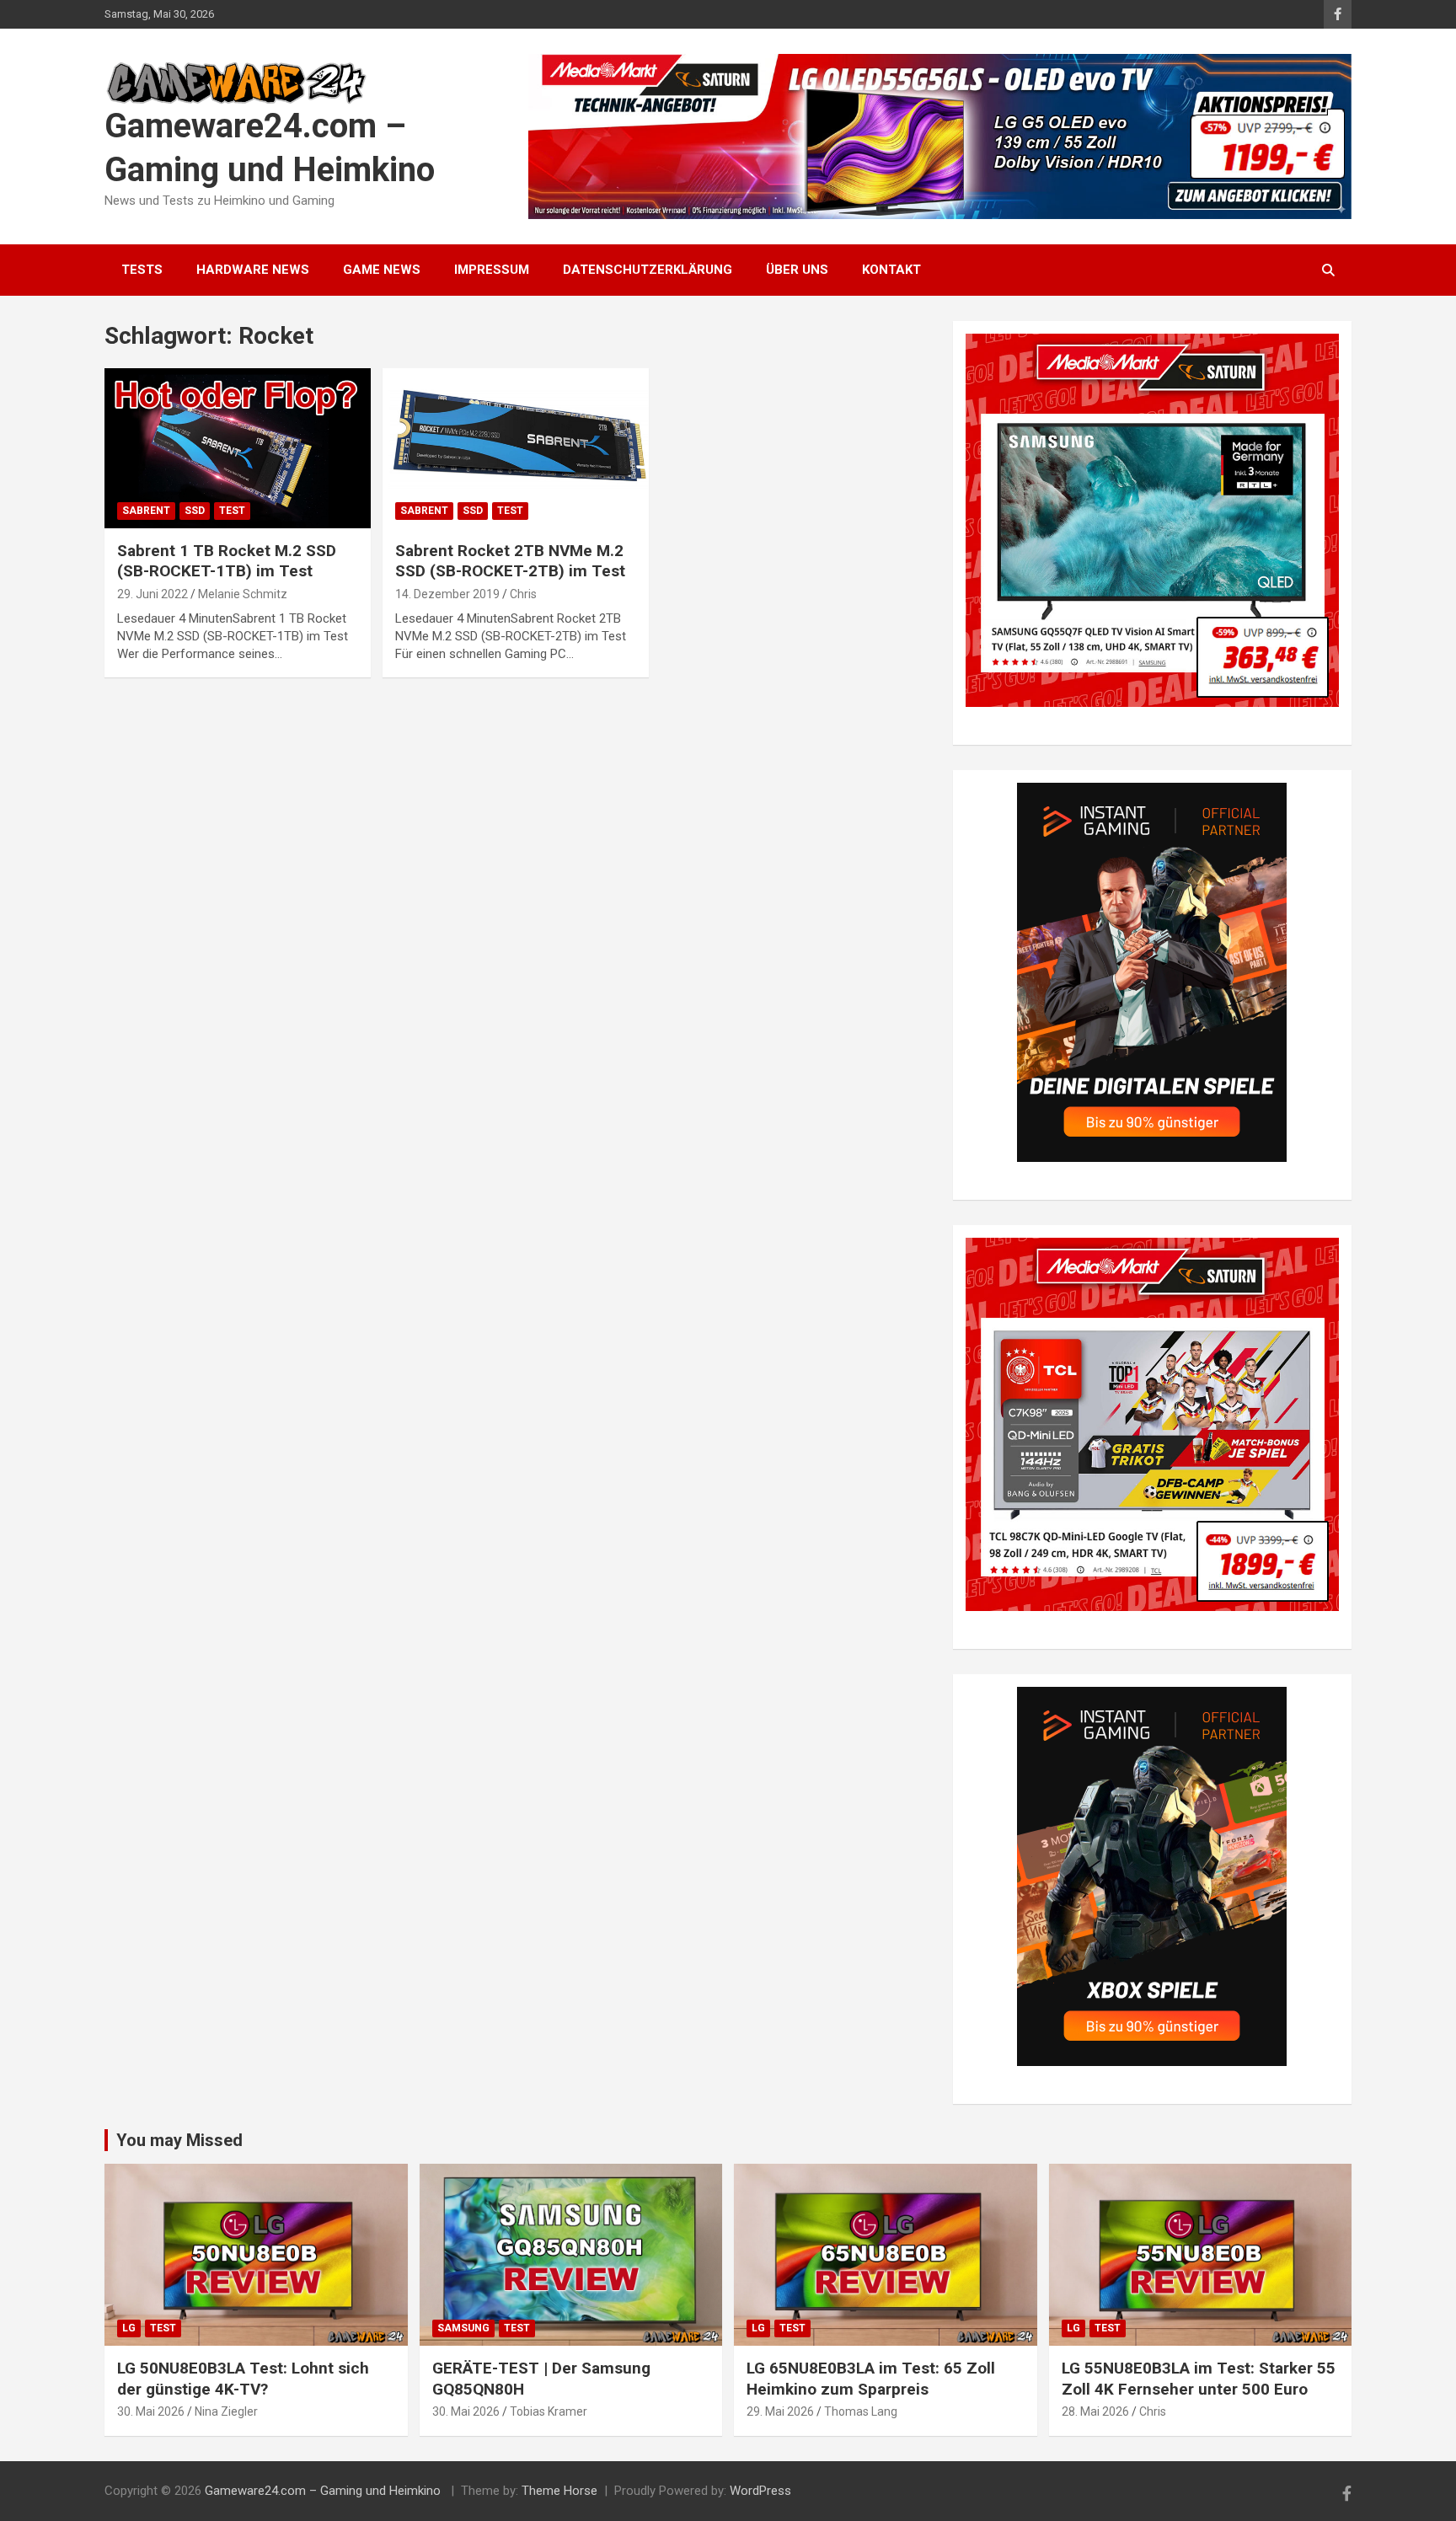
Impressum (492, 270)
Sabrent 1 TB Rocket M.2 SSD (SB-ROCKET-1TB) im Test (227, 561)
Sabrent (146, 511)
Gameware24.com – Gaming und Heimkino (324, 2491)
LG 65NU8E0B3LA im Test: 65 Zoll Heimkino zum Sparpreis (871, 2379)
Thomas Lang (861, 2411)
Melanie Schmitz (243, 594)
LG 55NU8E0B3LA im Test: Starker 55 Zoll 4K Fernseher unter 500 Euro (1199, 2379)
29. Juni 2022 (153, 594)
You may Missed (179, 2140)
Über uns (797, 270)
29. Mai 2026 (780, 2411)
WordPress (760, 2491)
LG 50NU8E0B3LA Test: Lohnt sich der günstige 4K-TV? (243, 2379)
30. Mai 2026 (151, 2411)
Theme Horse (559, 2491)
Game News (382, 270)
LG (129, 2328)
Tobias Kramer (549, 2411)
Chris (523, 594)
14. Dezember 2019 (447, 594)
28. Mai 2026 (1095, 2411)
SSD (195, 511)
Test (232, 511)
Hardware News (253, 270)
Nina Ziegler (226, 2411)
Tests (142, 270)
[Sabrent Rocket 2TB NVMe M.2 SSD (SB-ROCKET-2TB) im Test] (516, 448)
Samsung (463, 2328)
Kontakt (891, 270)
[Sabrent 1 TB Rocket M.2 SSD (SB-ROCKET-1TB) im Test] (238, 448)
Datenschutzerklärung (648, 270)
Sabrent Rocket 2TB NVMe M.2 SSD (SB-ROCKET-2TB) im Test (510, 561)
